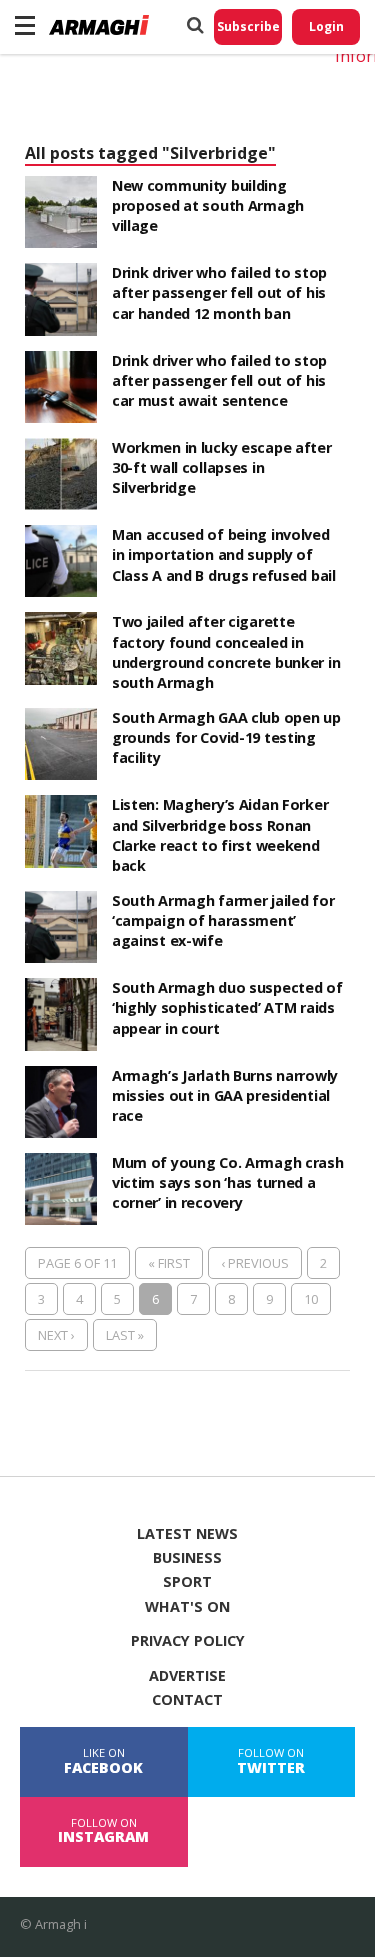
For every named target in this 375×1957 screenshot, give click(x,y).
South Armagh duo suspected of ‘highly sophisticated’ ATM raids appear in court (227, 1007)
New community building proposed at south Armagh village (208, 205)
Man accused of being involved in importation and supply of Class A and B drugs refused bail (224, 554)
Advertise (187, 1676)
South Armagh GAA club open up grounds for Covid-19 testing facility (226, 737)
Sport (187, 1582)
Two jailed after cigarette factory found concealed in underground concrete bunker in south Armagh (226, 651)
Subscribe (248, 26)
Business (187, 1558)
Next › (56, 1335)
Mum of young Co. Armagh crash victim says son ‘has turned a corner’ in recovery (228, 1182)
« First (169, 1263)
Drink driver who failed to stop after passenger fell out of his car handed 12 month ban (219, 292)
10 (311, 1299)
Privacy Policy (188, 1641)
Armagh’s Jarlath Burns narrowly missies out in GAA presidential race (225, 1095)
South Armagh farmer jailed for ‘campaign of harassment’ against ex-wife (223, 920)
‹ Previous (255, 1263)
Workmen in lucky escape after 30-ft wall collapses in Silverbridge (222, 467)
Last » (125, 1335)
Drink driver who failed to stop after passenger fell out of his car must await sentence (219, 380)
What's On (187, 1607)
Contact (187, 1700)
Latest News (187, 1534)
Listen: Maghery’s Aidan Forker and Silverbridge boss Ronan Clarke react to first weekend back (220, 834)
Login (326, 26)
